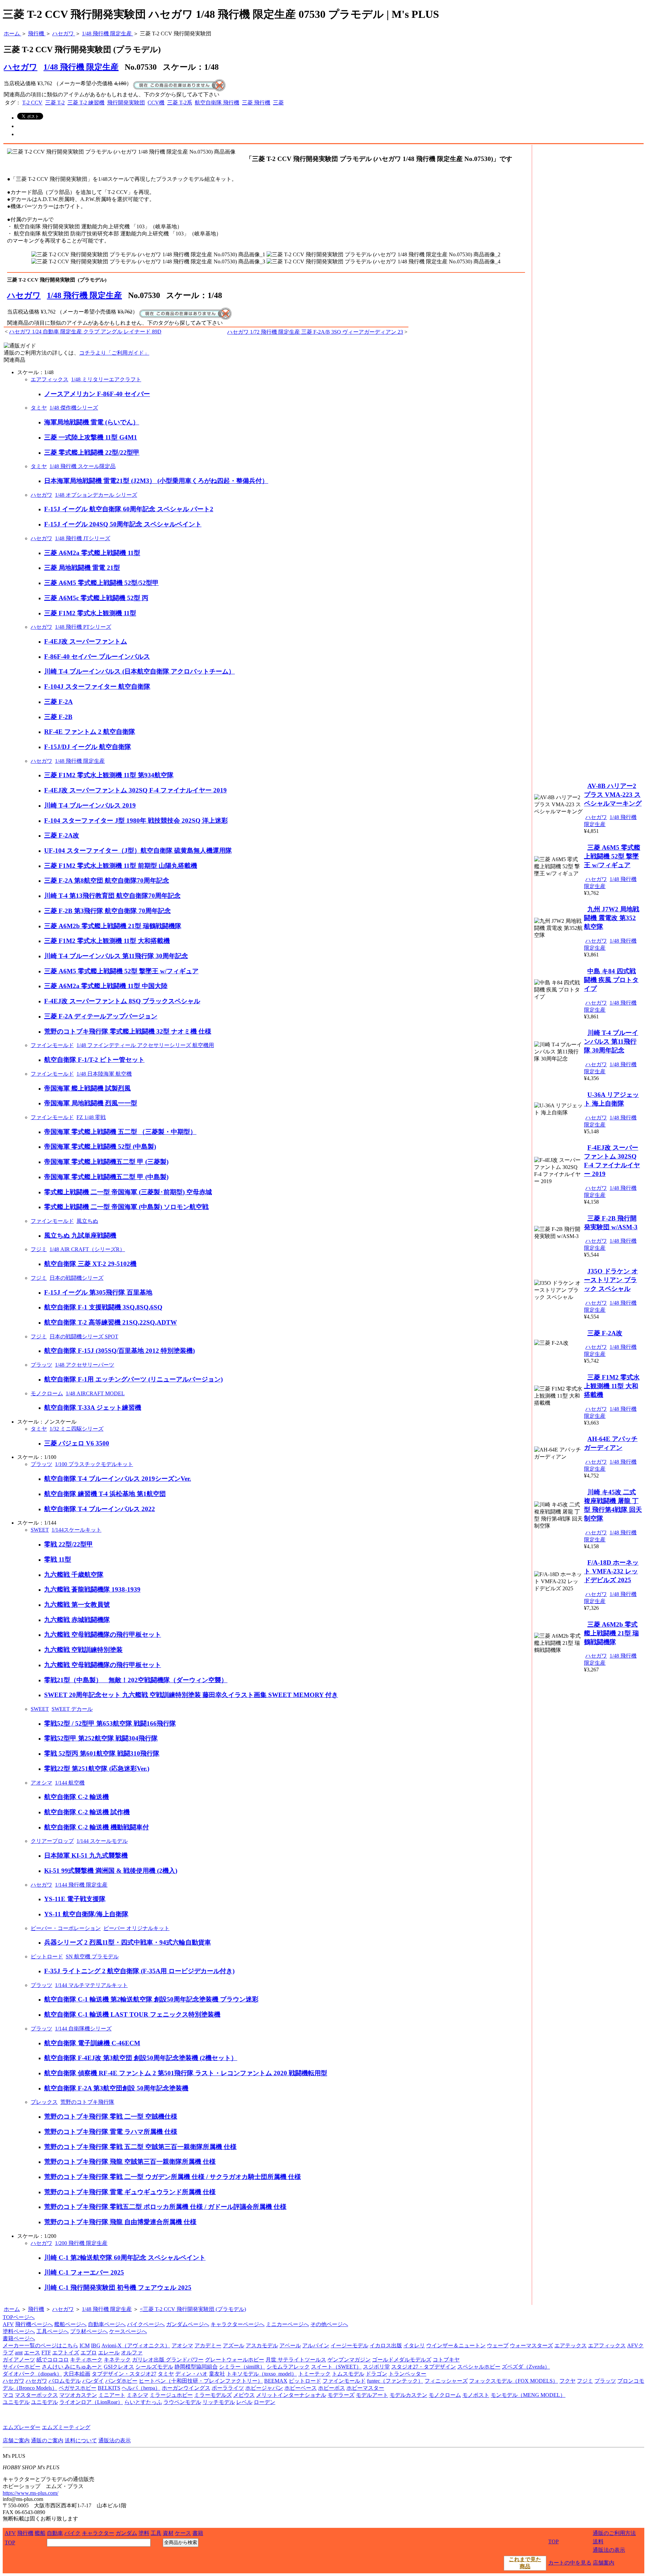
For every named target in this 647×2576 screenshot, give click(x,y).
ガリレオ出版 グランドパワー (168, 2360)
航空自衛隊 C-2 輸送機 (76, 1797)
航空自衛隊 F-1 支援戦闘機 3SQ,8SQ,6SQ (103, 1307)
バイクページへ (146, 2324)
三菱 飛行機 (256, 103)
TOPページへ (19, 2317)
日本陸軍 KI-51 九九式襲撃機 (86, 1855)
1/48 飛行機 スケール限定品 (83, 466)
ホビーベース (301, 2388)
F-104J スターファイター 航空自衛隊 (97, 687)
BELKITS (109, 2388)
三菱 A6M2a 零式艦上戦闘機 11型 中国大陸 (106, 986)
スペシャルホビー (479, 2367)
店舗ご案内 (16, 2440)
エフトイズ (66, 2353)
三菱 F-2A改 (62, 835)
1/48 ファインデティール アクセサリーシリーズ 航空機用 (145, 1045)
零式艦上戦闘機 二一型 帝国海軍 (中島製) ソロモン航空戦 (126, 1207)
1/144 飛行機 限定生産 (81, 1885)
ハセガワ (24, 295)
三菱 (278, 103)
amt (19, 2353)
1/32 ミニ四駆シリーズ (76, 1429)
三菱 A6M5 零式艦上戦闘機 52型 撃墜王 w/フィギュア (121, 971)
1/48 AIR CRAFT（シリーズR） (87, 1249)
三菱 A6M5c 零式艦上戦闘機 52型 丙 (96, 598)
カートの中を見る (570, 2563)
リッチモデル (219, 2402)
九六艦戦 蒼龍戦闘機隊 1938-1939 (92, 1589)
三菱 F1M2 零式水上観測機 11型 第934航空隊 (109, 775)
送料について (81, 2440)
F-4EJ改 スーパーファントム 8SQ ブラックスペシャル (122, 1001)
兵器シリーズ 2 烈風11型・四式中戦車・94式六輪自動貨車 (128, 1942)
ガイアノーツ (19, 2360)
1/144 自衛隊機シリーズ (83, 2029)
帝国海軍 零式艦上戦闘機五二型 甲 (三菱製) (106, 1162)
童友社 (217, 2374)
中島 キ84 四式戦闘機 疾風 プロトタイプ (611, 980)
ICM (85, 2345)
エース (32, 2353)
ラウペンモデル (182, 2402)
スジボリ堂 (376, 2367)
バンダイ (93, 2381)
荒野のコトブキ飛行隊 (87, 2102)
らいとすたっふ (143, 2402)
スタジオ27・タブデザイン (424, 2367)
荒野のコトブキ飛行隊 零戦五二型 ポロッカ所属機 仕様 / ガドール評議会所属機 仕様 (165, 2207)
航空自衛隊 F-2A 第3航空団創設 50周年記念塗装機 (116, 2088)
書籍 (198, 2533)
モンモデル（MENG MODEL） (528, 2395)
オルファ (132, 2353)
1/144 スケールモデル (102, 1841)
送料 (598, 2541)
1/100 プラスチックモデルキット (94, 1464)
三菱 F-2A (58, 702)
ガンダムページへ (188, 2324)
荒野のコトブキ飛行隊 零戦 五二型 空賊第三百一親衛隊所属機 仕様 (140, 2147)
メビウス (244, 2395)
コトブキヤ (446, 2360)
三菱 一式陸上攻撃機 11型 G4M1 (91, 437)
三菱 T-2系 (180, 103)
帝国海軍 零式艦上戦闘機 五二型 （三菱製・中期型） (120, 1132)
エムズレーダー (22, 2427)
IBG (96, 2345)
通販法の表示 (115, 2440)
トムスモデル (348, 2374)
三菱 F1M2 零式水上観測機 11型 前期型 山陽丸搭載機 (121, 866)
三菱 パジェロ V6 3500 (77, 1443)
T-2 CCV (32, 103)
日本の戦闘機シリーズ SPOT (84, 1336)
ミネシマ (137, 2395)
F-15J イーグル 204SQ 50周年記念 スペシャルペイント (123, 524)
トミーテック (314, 2374)
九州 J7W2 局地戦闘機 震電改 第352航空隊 (612, 918)
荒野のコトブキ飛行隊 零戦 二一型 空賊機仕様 (111, 2116)
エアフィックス (50, 379)
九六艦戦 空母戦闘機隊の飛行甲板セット (103, 1635)
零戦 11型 (58, 1559)
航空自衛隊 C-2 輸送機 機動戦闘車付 (97, 1827)
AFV (8, 2324)
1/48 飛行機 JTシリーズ (83, 538)
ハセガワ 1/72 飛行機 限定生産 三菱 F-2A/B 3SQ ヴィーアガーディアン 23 (315, 332)
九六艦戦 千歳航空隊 (74, 1575)
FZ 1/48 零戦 (91, 1117)
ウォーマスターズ (531, 2345)
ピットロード (47, 1957)
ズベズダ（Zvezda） (526, 2367)
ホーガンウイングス (186, 2388)
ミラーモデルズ (213, 2395)
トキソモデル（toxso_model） (262, 2374)
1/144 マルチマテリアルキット (91, 1985)
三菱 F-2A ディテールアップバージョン (101, 1016)
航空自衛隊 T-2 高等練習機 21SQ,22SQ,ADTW (111, 1322)
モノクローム (47, 1393)
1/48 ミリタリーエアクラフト (106, 379)
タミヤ (39, 408)
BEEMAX (276, 2381)
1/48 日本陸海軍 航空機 (104, 1074)
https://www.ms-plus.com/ (30, 2493)
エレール (109, 2353)
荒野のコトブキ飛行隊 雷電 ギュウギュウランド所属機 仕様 (130, 2192)
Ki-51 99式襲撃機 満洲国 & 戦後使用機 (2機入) (111, 1871)
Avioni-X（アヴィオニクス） (136, 2345)
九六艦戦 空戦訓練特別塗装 (83, 1650)
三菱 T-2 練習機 (86, 103)
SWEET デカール (72, 1709)
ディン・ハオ (191, 2374)
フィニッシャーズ (446, 2381)
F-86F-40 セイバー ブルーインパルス (97, 657)
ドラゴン (376, 2374)
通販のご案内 (47, 2440)
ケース (183, 2533)
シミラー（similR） (242, 2367)
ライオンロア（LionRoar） (91, 2402)
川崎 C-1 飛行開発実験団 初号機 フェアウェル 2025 (118, 2288)
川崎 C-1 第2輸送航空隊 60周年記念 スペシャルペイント (125, 2258)
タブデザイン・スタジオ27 (124, 2374)
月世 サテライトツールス (296, 2360)
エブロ (89, 2353)
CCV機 (156, 103)
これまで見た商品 (525, 2563)
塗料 (144, 2533)
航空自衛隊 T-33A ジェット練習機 (93, 1408)
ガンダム (126, 2533)
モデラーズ (341, 2395)
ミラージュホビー (171, 2395)
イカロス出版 (386, 2345)
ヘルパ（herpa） (141, 2388)
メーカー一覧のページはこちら (40, 2345)
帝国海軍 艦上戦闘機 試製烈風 (87, 1088)
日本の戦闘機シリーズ (76, 1278)
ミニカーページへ (287, 2324)
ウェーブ (498, 2345)
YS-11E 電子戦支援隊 (75, 1899)
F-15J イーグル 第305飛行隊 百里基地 (98, 1292)
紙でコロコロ (53, 2360)
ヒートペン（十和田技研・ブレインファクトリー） (201, 2381)
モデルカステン (408, 2395)
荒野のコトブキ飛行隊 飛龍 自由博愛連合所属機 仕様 (120, 2222)
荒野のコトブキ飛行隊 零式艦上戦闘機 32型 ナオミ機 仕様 (128, 1031)
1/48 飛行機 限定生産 (81, 67)
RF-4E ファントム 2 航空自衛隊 (90, 732)
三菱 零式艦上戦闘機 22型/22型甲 (92, 452)
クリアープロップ (52, 1841)
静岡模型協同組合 (196, 2367)
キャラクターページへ (238, 2324)
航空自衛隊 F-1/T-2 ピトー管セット (94, 1060)
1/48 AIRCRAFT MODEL (95, 1393)
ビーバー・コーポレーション (66, 1928)
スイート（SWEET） (336, 2367)
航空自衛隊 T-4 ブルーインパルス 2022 (100, 1509)
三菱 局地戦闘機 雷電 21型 (82, 568)
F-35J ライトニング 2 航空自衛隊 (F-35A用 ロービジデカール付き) (139, 1971)
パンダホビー (121, 2381)
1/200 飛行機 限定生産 (81, 2243)
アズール (234, 2345)
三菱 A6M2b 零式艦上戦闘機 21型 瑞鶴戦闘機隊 (113, 926)
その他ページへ (329, 2324)
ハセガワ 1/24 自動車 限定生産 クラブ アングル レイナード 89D (85, 332)
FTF (46, 2353)
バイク (72, 2533)
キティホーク (86, 2360)
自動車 (55, 2533)
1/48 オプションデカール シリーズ (96, 495)
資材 (168, 2533)
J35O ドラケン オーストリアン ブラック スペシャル (611, 1280)
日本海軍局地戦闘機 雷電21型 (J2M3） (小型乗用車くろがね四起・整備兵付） (156, 481)
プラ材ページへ (89, 2331)
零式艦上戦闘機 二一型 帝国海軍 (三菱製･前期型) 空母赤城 (128, 1192)
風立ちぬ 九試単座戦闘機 (80, 1235)
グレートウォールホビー (235, 2360)
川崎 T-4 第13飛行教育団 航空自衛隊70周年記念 (112, 896)
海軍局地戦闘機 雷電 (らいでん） (92, 422)
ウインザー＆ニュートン (456, 2345)
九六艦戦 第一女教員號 (77, 1605)
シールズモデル (154, 2367)
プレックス (44, 2102)
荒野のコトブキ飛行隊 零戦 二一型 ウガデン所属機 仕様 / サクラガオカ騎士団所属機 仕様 (173, 2177)
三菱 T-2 (55, 103)
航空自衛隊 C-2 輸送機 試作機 (87, 1812)
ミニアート (112, 2395)
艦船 (40, 2533)
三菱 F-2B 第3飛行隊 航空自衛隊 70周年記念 (107, 911)
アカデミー (208, 2345)
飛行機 (36, 2309)
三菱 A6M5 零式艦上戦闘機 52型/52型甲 (101, 583)
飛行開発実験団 (126, 103)
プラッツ (41, 1365)
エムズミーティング (66, 2427)
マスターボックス (36, 2395)
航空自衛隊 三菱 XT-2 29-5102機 (90, 1264)
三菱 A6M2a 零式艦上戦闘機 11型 (92, 553)
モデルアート (372, 2395)
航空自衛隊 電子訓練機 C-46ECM (92, 2043)
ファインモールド (52, 1045)
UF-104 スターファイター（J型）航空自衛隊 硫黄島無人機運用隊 (138, 851)
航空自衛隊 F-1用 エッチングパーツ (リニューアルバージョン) (133, 1379)
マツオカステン (78, 2395)
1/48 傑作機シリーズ (74, 408)
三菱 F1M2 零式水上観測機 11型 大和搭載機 (107, 941)
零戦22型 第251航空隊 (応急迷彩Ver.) (97, 1769)
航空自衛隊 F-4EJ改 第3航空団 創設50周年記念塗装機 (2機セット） (141, 2058)
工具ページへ (53, 2331)
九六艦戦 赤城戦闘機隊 (77, 1620)
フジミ (39, 1249)
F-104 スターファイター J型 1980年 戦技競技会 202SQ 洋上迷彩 (136, 821)
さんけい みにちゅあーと (72, 2367)
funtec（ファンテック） (395, 2381)
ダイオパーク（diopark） (32, 2374)
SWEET (40, 1530)
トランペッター (407, 2374)
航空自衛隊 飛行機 (217, 103)
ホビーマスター (365, 2388)
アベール (290, 2345)
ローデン (265, 2402)
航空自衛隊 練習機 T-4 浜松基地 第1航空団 (105, 1494)
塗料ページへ (19, 2331)
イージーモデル (349, 2345)
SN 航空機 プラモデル (92, 1957)
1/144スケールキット (76, 1530)
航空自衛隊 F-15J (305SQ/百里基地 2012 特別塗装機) (119, 1351)
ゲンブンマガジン (349, 2360)
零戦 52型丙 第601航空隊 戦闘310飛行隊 (102, 1753)
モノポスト (476, 2395)
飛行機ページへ (34, 2324)
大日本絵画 (77, 2374)
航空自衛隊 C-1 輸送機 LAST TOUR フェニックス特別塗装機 (132, 2014)
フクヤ (567, 2381)
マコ (8, 2395)
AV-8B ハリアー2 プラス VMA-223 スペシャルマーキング (613, 795)
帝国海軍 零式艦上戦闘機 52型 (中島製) (100, 1147)
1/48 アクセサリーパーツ (85, 1365)
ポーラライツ (228, 2388)
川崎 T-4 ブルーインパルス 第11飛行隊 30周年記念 (116, 956)
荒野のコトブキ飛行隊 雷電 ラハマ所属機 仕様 (111, 2132)
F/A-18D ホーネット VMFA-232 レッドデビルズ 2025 (611, 1571)
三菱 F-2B (58, 717)
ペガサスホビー (78, 2388)
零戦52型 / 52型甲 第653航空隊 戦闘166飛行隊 (110, 1723)
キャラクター (98, 2533)
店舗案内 (604, 2563)
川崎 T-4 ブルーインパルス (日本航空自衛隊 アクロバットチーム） (140, 671)
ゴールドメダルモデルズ (402, 2360)
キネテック (117, 2360)
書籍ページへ (19, 2338)
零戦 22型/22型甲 (69, 1544)
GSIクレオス (119, 2367)
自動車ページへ (107, 2324)
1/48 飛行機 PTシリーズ (83, 627)
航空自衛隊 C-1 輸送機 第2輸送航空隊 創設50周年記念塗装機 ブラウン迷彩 (151, 1999)
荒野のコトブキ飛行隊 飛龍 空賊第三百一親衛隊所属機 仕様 (130, 2162)
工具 (156, 2533)
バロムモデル (65, 2381)
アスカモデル (262, 2345)
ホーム (12, 2309)
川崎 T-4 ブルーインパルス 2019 (90, 805)
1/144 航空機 (70, 1783)
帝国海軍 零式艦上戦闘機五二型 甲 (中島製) (106, 1177)
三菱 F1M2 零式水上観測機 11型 (90, 613)
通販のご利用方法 (614, 2533)
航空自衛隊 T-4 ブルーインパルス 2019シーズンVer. (118, 1479)
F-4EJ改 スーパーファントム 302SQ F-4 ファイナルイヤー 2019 (135, 790)
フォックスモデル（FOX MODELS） (514, 2381)
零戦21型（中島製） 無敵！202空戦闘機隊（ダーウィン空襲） (136, 1680)
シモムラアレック (288, 2367)
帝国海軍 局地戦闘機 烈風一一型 (91, 1103)
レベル (244, 2402)
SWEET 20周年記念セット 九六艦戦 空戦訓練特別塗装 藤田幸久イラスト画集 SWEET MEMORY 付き (191, 1695)
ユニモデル (16, 2402)
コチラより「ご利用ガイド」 (114, 353)
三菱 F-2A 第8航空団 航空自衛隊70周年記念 (107, 881)
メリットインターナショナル (291, 2395)
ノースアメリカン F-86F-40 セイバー (97, 394)
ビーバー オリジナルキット (136, 1928)
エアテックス (571, 2345)
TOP (10, 2542)
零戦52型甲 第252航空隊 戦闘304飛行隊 (101, 1738)
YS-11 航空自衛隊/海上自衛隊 (86, 1914)
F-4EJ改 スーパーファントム (86, 641)
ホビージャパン (264, 2388)
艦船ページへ (70, 2324)
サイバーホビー (22, 2367)
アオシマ (41, 1783)
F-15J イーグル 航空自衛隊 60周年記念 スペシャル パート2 (129, 509)
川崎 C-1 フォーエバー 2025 (84, 2272)
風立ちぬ (87, 1221)
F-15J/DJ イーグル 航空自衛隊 (88, 747)
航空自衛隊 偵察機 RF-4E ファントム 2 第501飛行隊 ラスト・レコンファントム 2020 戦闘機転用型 (186, 2073)
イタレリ (414, 2345)
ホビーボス (332, 2388)
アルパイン (316, 2345)
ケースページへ (128, 2331)
